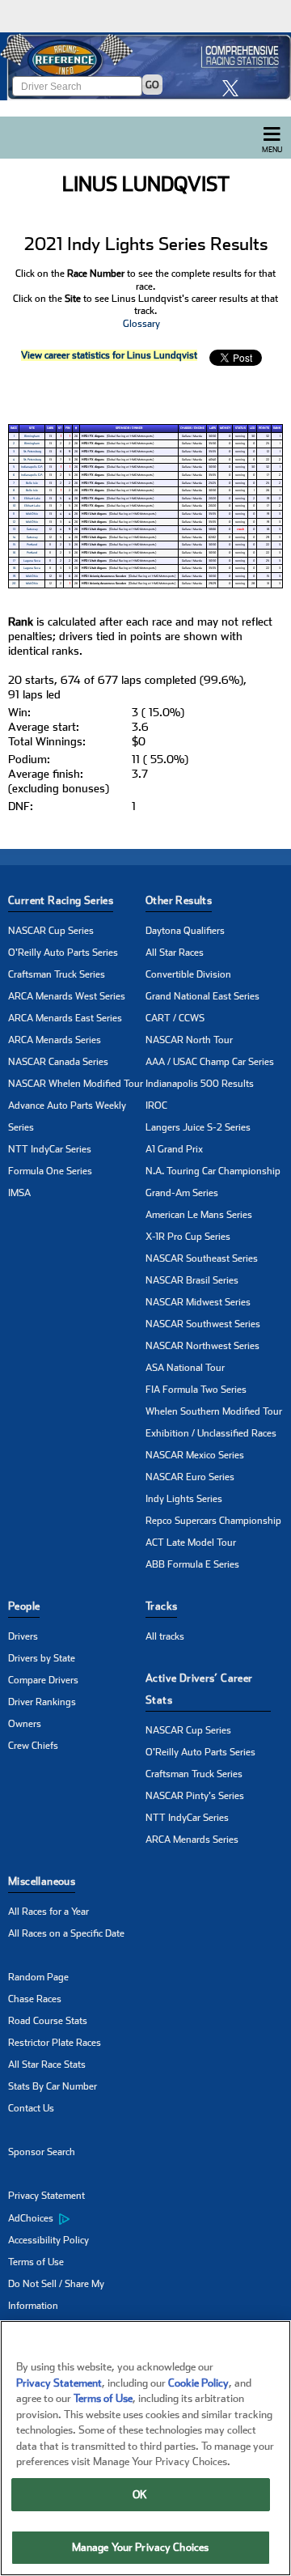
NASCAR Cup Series (51, 931)
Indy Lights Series (184, 1499)
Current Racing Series (61, 900)
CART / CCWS (175, 1018)
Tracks (161, 1606)
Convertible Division (188, 974)
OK (140, 2495)
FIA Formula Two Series (196, 1390)
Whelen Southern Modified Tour (214, 1411)
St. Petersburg (32, 452)
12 (14, 522)
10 (14, 506)
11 (14, 514)
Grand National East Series (202, 996)
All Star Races (175, 953)
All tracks (165, 1636)
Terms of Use (36, 2262)
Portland (32, 545)
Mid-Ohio (32, 514)
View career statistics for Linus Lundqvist (109, 355)
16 (14, 553)
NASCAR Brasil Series (192, 1280)
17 (14, 561)
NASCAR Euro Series (190, 1477)
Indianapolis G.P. (32, 467)
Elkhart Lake (32, 499)
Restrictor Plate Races (55, 2043)
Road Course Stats (48, 2021)
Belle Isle (32, 483)
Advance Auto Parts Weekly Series (67, 1116)
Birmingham (32, 436)
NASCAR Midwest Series (198, 1302)
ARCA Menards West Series (67, 996)
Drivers (23, 1636)
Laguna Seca (32, 561)
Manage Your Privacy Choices (141, 2547)
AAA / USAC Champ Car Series (210, 1062)
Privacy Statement (46, 2196)
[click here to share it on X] (234, 88)
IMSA (19, 1193)
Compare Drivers (43, 1680)
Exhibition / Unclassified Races (211, 1433)
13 (14, 529)
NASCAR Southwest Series (203, 1324)
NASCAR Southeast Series (202, 1258)
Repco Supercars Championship (213, 1521)
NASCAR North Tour (189, 1040)
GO (152, 85)
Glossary (141, 324)
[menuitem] (77, 2218)
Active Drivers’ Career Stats (199, 1689)
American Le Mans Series (199, 1215)
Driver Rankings (42, 1702)
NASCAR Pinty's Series (195, 1796)
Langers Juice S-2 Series (198, 1127)
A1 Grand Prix (174, 1149)
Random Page (38, 1977)
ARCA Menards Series (55, 1040)
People (24, 1606)
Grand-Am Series (182, 1193)
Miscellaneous (42, 1881)
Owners (25, 1724)
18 (14, 568)
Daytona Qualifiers (185, 931)
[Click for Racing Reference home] (145, 66)
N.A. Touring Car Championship (213, 1171)
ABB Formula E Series (192, 1564)
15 (14, 545)
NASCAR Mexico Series (195, 1455)
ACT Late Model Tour (191, 1543)
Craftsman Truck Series (57, 974)
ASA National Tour (185, 1368)
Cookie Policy (198, 2383)
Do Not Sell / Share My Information (56, 2295)
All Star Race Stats (47, 2065)
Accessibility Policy (48, 2240)
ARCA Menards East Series (65, 1018)
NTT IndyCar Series (50, 1149)
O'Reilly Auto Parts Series (63, 953)
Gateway (32, 529)
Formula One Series (50, 1171)
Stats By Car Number (53, 2086)
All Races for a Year (48, 1912)
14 (14, 537)
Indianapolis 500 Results (200, 1084)
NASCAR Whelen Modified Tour (76, 1084)
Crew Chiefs (33, 1746)
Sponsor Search (42, 2152)
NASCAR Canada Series (58, 1062)
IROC (156, 1106)
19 (14, 576)
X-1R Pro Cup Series (188, 1237)
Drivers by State (42, 1658)
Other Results (179, 900)
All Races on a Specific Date (66, 1933)
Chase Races (35, 1999)
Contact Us (31, 2108)
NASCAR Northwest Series (202, 1346)
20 (14, 584)
